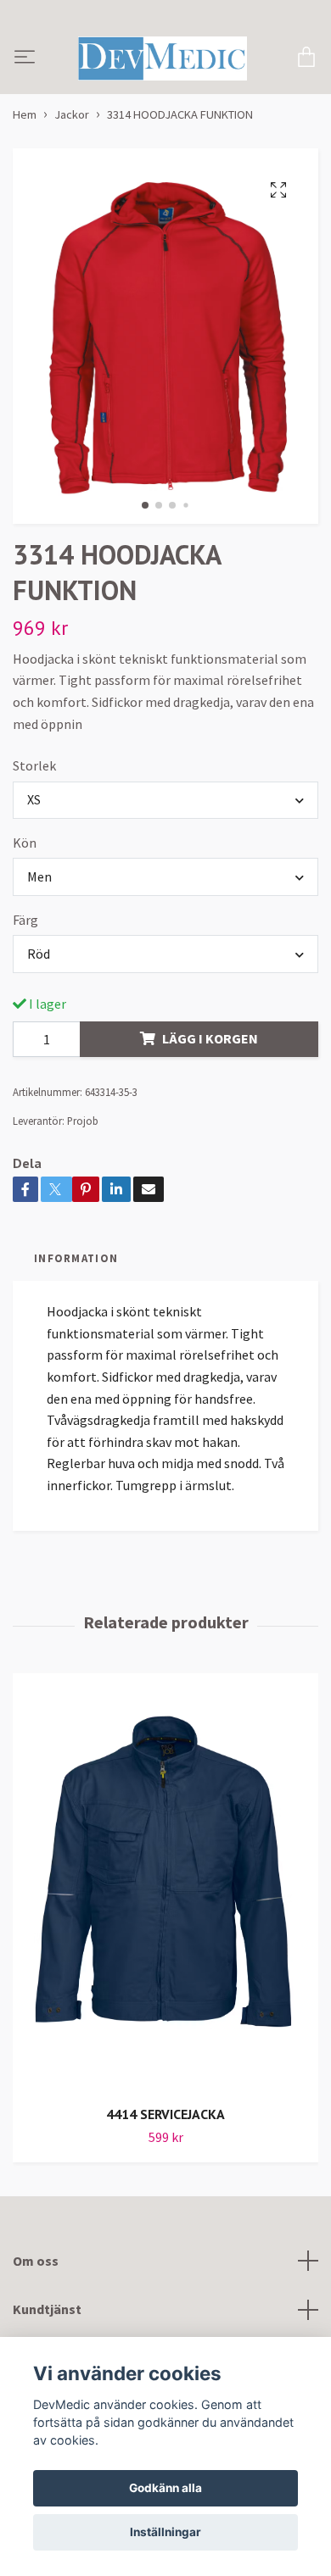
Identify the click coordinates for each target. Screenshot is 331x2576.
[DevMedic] (179, 72)
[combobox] (165, 850)
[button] (145, 556)
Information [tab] (76, 1308)
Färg (25, 970)
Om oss (36, 2311)
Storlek (34, 816)
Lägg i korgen (210, 1089)
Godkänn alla (165, 2488)
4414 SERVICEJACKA (165, 2165)
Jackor (72, 165)
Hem (25, 165)
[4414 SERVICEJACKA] (165, 1933)
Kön (25, 893)
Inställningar (165, 2532)
